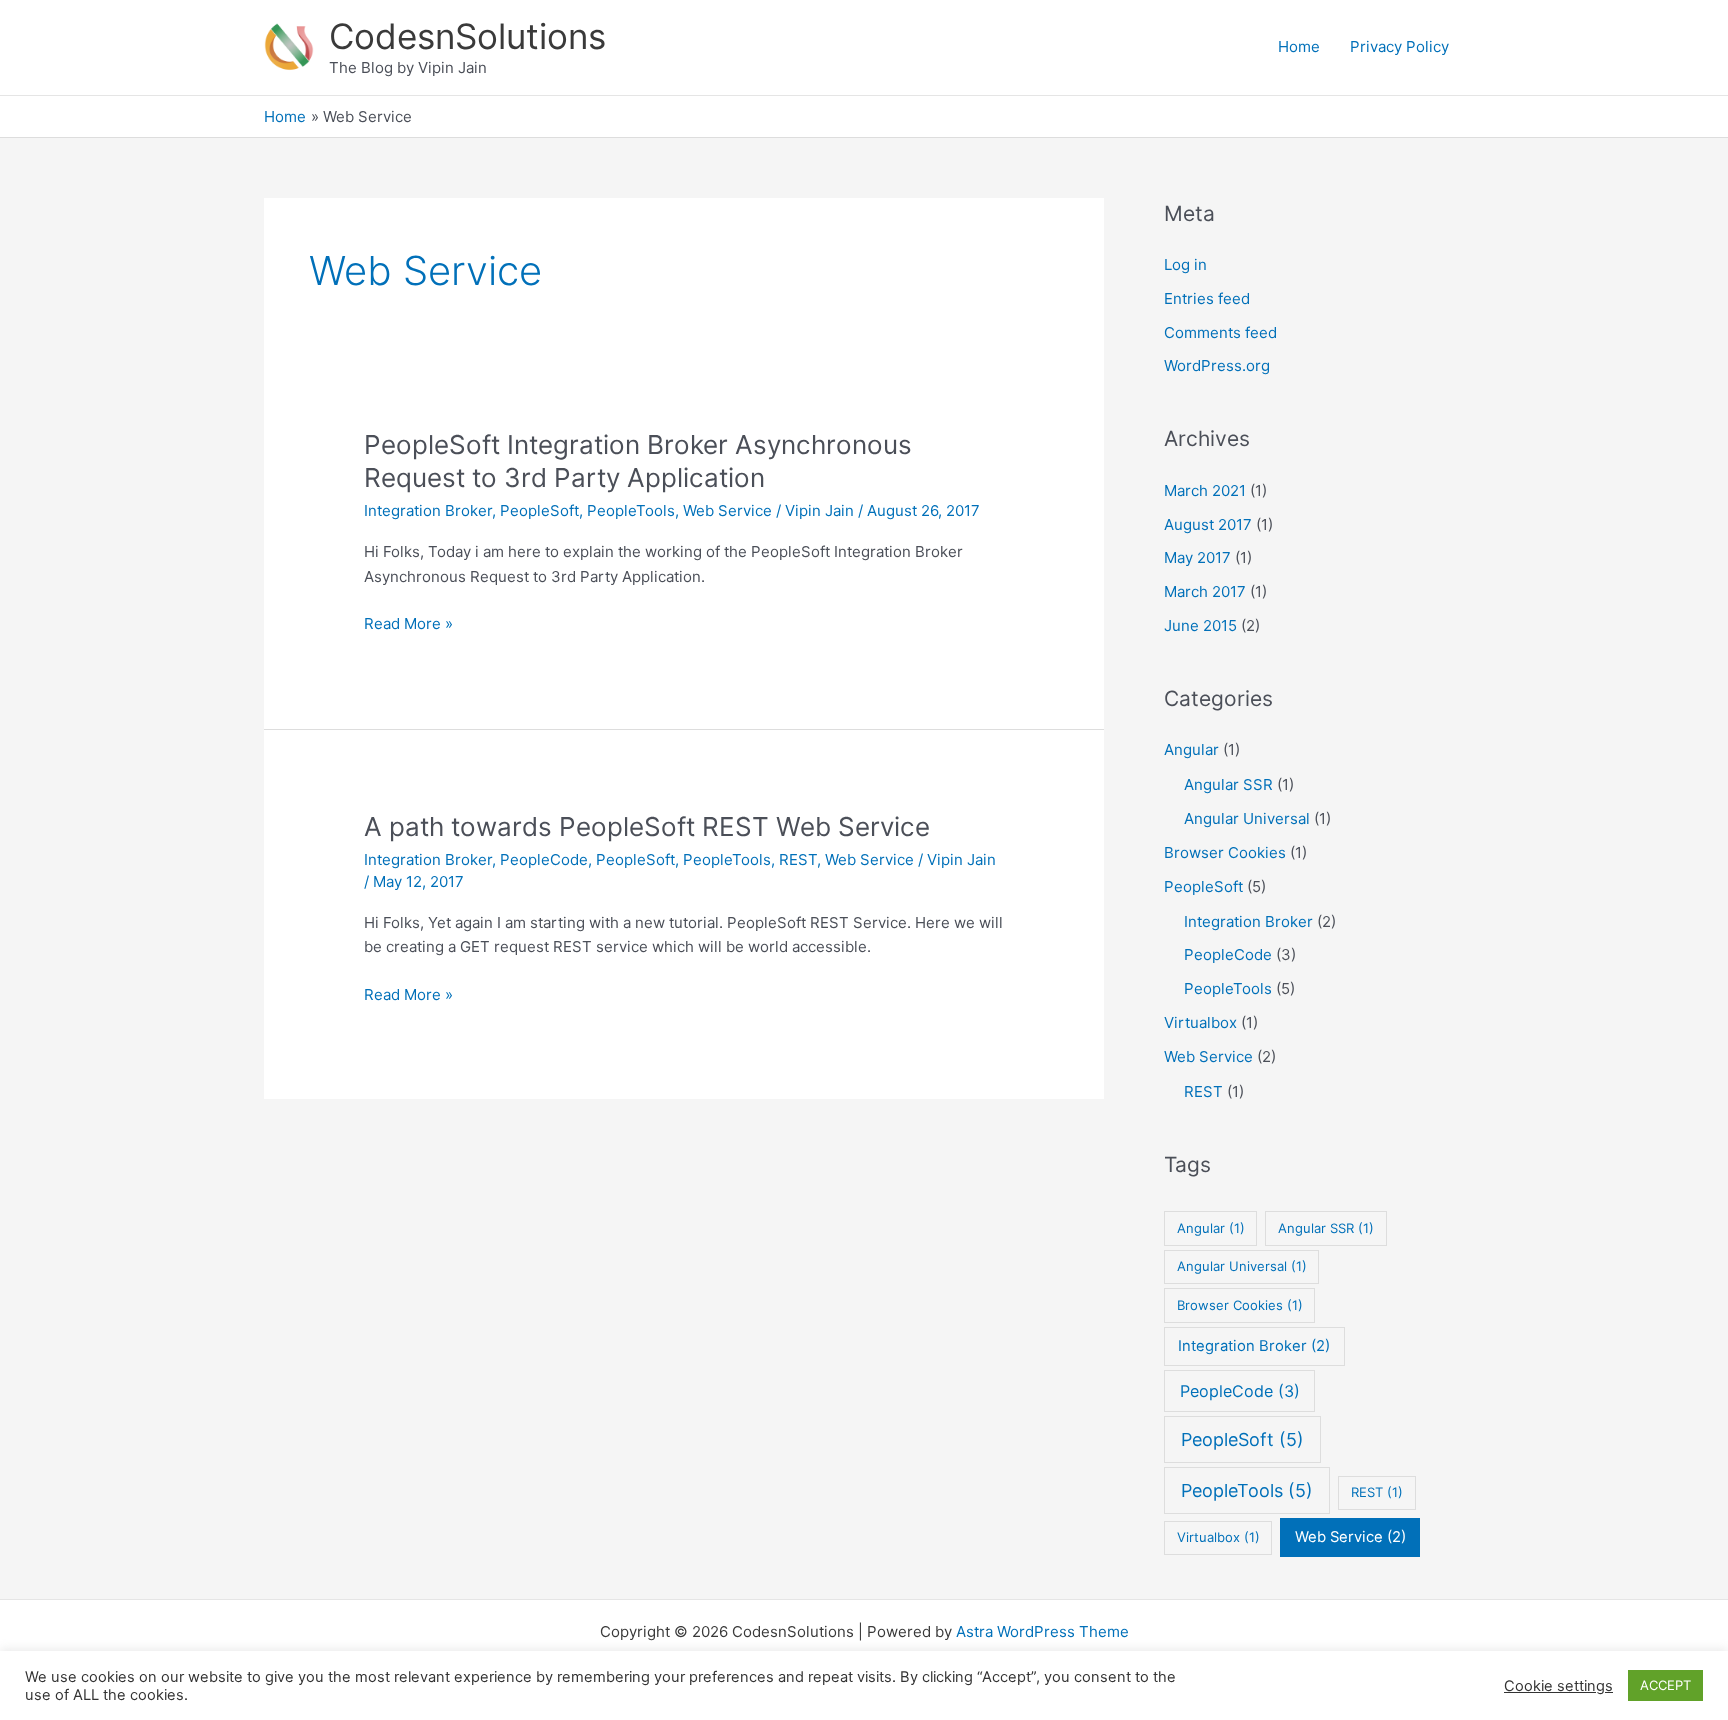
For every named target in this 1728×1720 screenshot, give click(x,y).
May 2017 (1197, 557)
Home (1299, 46)
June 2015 (1200, 625)
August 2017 (1208, 524)
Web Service (727, 510)
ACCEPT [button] (1665, 1685)
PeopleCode (544, 859)
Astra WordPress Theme (1042, 1631)
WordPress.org (1217, 365)
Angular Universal (1247, 818)
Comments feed (1220, 332)
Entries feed (1207, 298)
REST (798, 859)
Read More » (408, 625)
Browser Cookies (1225, 852)
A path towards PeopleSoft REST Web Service (647, 826)
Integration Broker (428, 510)
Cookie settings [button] (1558, 1686)
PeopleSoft (539, 510)
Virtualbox (1200, 1022)
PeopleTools (631, 510)
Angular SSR (1228, 784)
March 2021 (1205, 490)
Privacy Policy (1399, 46)
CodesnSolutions (467, 36)
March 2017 (1205, 591)
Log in (1185, 264)
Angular (1191, 749)
